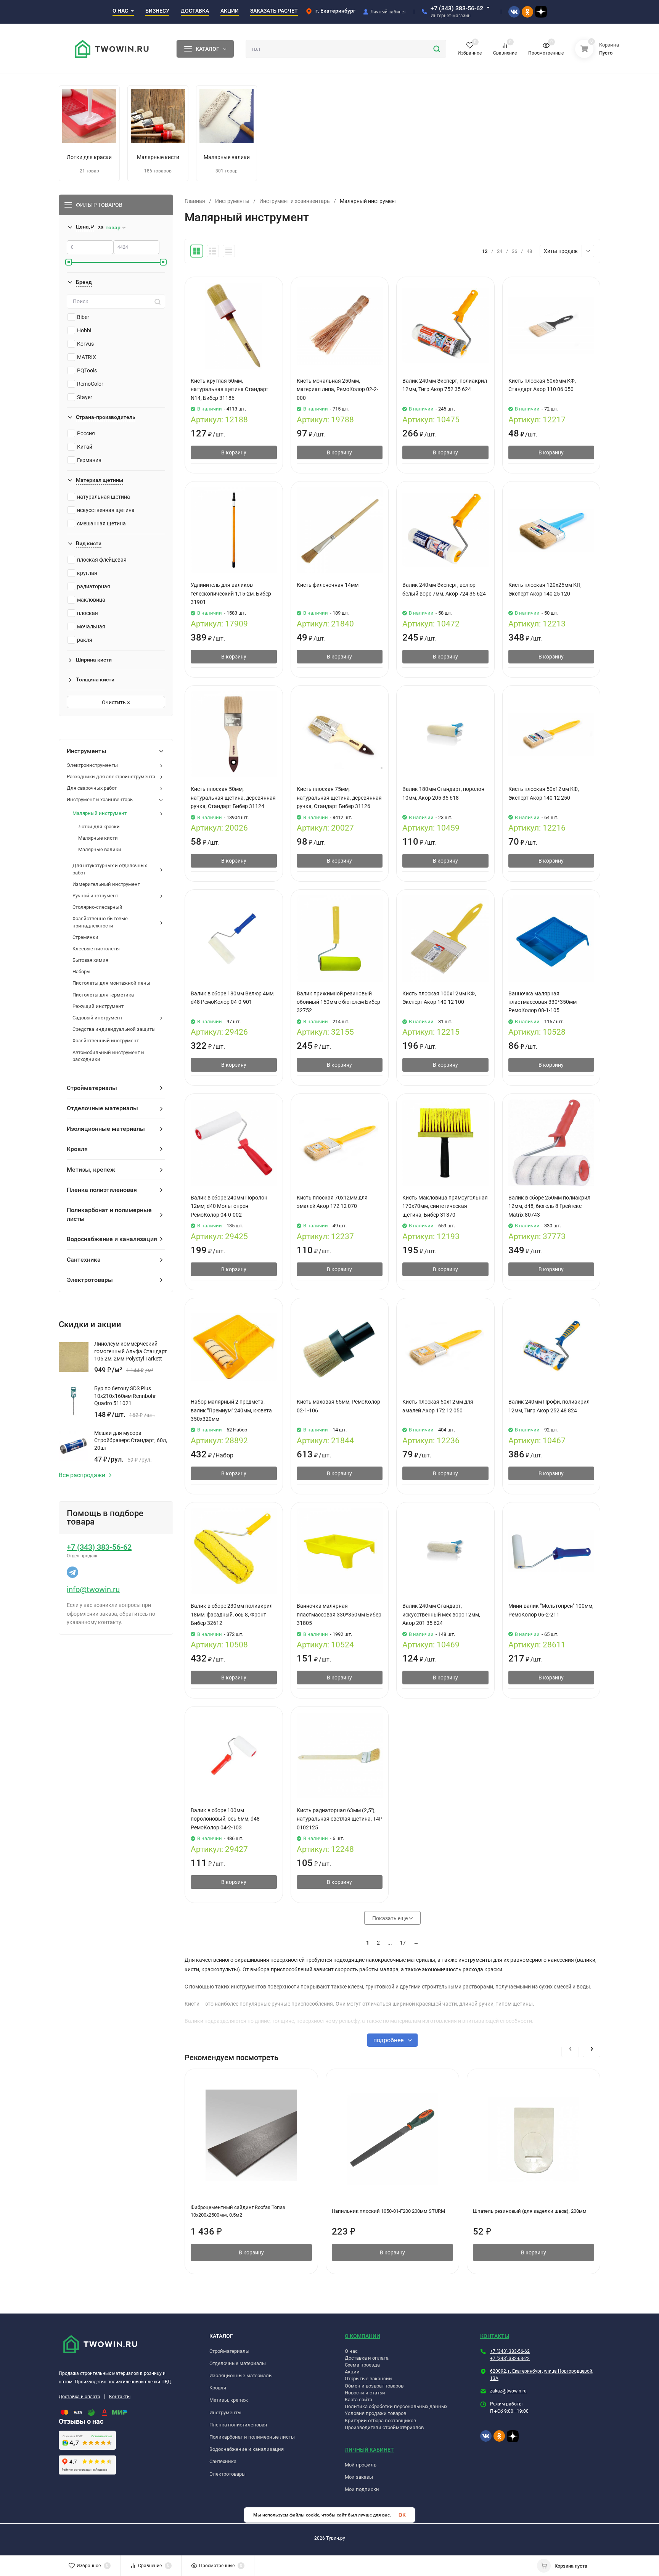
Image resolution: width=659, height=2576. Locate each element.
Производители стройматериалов (384, 2427)
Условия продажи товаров (375, 2413)
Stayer (85, 397)
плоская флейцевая (102, 560)
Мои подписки (362, 2489)
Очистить (114, 702)
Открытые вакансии (368, 2379)
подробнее (389, 2040)
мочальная (91, 626)
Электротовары (227, 2474)
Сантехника (223, 2461)
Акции (352, 2372)
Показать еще (391, 1918)
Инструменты (232, 201)
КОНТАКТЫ (495, 2336)
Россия (86, 433)
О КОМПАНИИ (362, 2336)
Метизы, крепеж (229, 2400)
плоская (88, 613)
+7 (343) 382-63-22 (510, 2359)
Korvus (85, 344)
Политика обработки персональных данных (396, 2406)
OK (402, 2515)
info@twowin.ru (93, 1589)
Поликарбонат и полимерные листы (252, 2437)
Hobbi (84, 330)
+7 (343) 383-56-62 (457, 8)
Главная (195, 201)
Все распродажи (82, 1475)
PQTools (87, 370)
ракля (85, 640)
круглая (87, 573)
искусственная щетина (106, 510)
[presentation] (570, 2048)
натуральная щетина (104, 497)
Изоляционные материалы (241, 2376)
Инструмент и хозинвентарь (295, 201)
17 (403, 1943)
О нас (351, 2351)
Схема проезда (362, 2365)
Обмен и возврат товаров (374, 2386)
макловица (91, 600)
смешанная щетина (101, 523)
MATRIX (87, 357)
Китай (85, 447)
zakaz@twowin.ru (508, 2391)
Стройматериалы (229, 2351)
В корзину (234, 452)
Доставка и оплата (80, 2397)
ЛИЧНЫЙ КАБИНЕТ (369, 2450)
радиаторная (94, 586)
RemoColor (90, 384)
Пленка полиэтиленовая (238, 2425)
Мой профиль (361, 2465)
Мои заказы (359, 2477)
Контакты (120, 2397)
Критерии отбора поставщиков (380, 2421)
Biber (83, 317)
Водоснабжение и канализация (247, 2449)
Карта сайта (358, 2400)
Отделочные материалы (238, 2363)
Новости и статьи (365, 2393)
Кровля (218, 2388)
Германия (89, 460)
